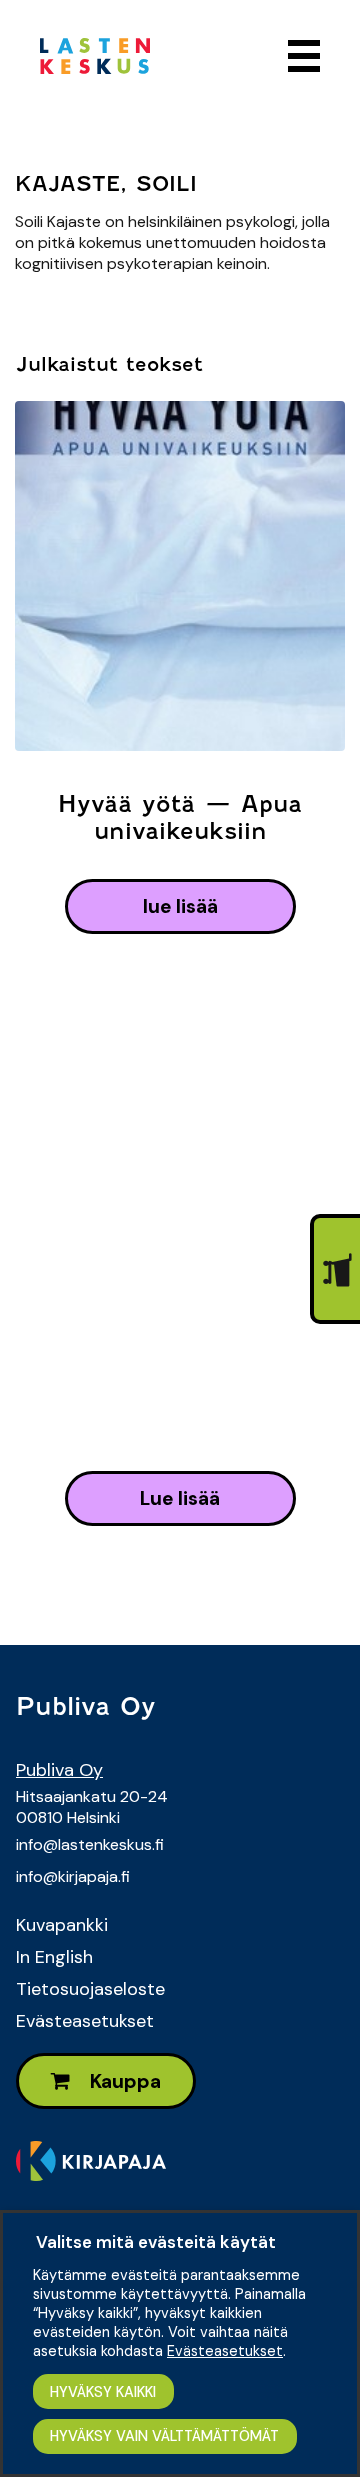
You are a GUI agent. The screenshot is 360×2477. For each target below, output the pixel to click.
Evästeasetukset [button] (225, 2351)
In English (54, 1957)
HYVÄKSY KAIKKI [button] (103, 2392)
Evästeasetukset (85, 2021)
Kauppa (123, 2081)
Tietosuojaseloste (90, 1989)
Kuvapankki (62, 1925)
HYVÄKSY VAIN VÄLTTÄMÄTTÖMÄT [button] (164, 2436)
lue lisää (180, 906)
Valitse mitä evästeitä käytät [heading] (156, 2242)
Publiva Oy (59, 1770)
